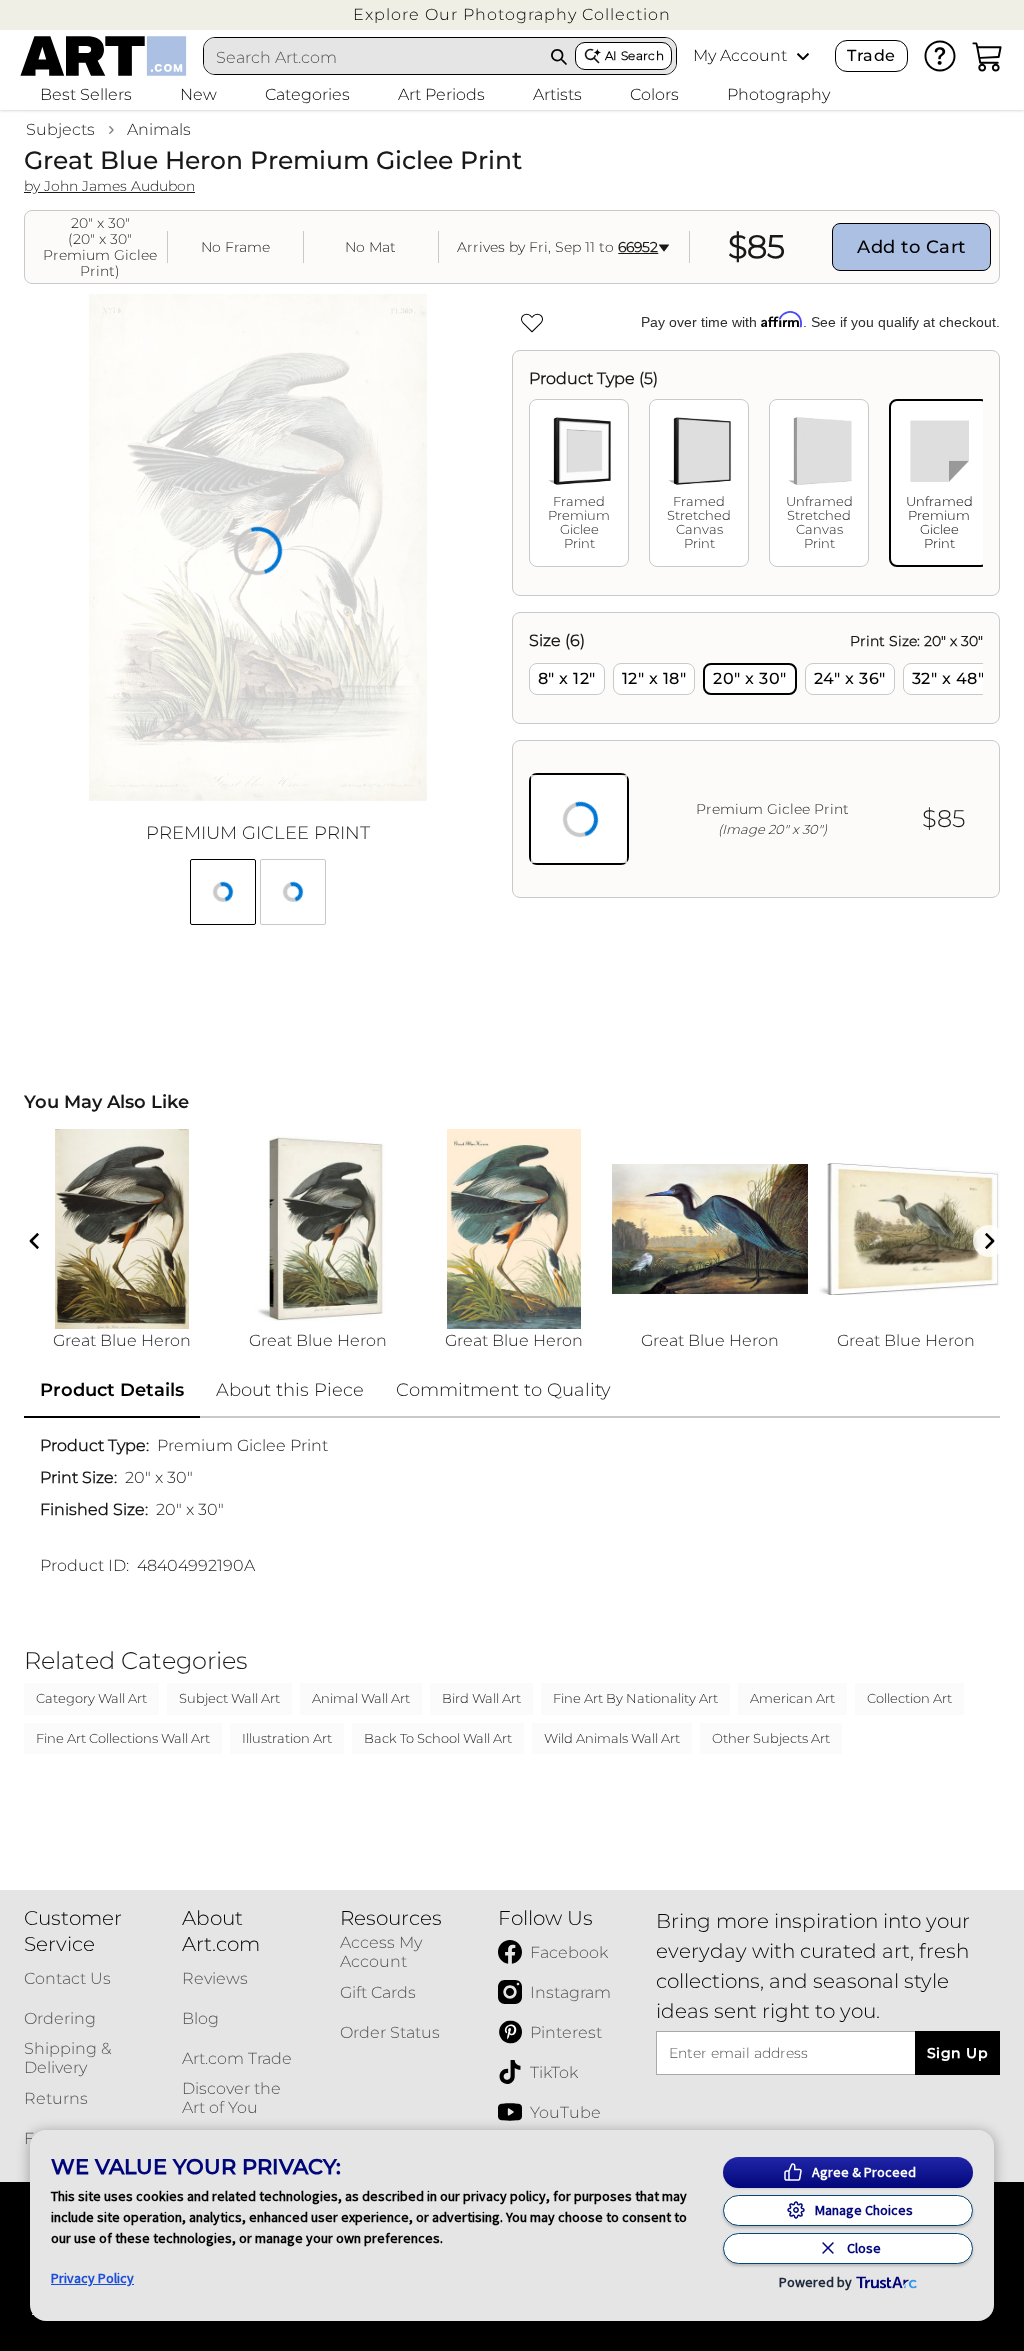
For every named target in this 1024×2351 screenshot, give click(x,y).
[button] (512, 14)
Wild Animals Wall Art (612, 1738)
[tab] (579, 483)
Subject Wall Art (229, 1698)
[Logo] (103, 56)
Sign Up (957, 2053)
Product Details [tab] (112, 1390)
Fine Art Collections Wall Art (123, 1738)
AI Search (634, 55)
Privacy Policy (92, 2278)
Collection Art (909, 1698)
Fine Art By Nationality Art (635, 1698)
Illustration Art (287, 1738)
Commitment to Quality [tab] (503, 1390)
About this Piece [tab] (290, 1390)
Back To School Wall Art (438, 1738)
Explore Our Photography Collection (512, 14)
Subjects (60, 129)
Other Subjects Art (771, 1738)
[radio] (567, 679)
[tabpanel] (756, 755)
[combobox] (374, 57)
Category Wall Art (91, 1698)
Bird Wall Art (481, 1698)
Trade (871, 55)
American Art (792, 1698)
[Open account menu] (803, 56)
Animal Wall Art (361, 1698)
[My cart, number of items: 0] (988, 56)
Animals (159, 129)
